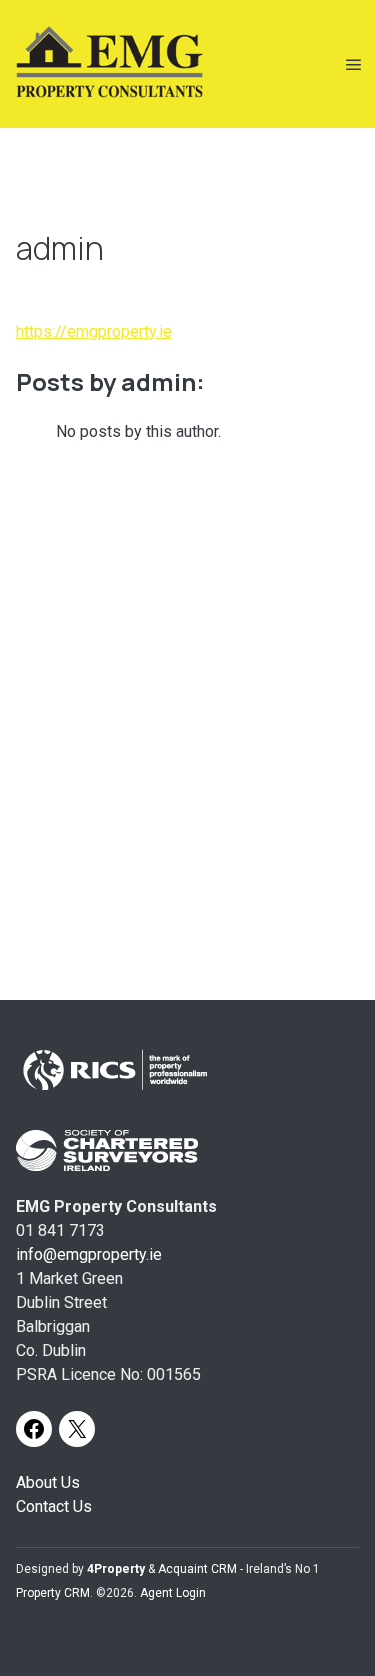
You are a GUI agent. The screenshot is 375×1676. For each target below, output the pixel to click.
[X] (77, 1429)
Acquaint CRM (197, 1569)
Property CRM (53, 1593)
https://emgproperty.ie (94, 331)
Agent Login (173, 1593)
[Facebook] (34, 1429)
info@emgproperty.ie (89, 1254)
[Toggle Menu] (354, 64)
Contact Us (54, 1506)
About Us (48, 1482)
